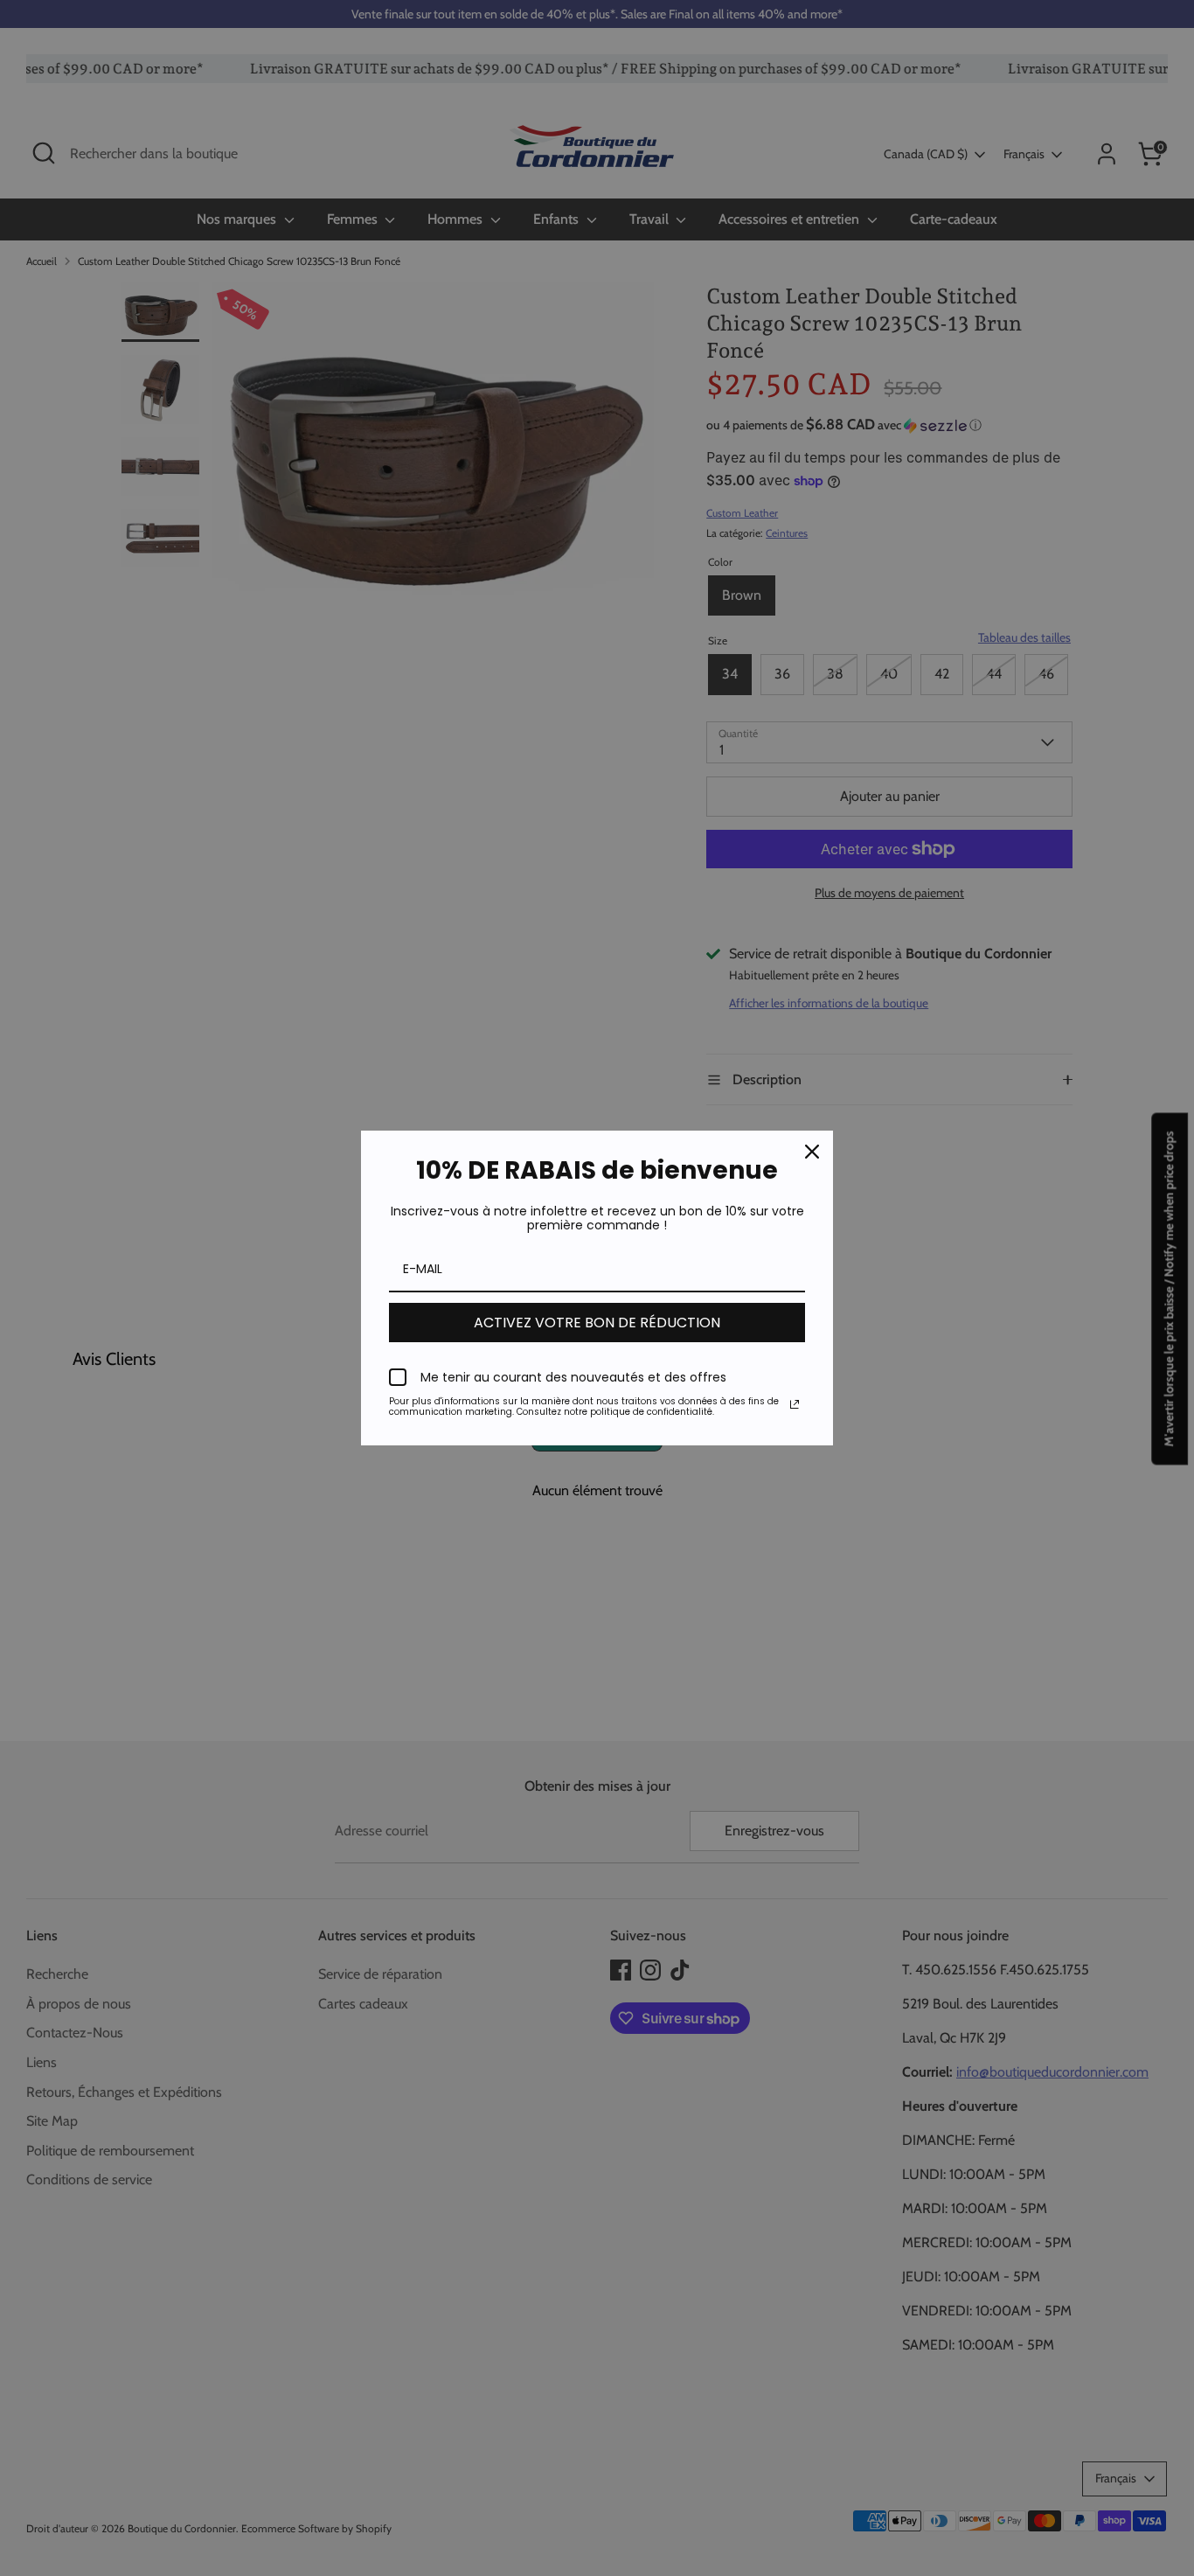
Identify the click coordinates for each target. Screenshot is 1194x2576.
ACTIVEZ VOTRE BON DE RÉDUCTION (597, 1323)
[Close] (812, 1152)
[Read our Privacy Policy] (795, 1404)
